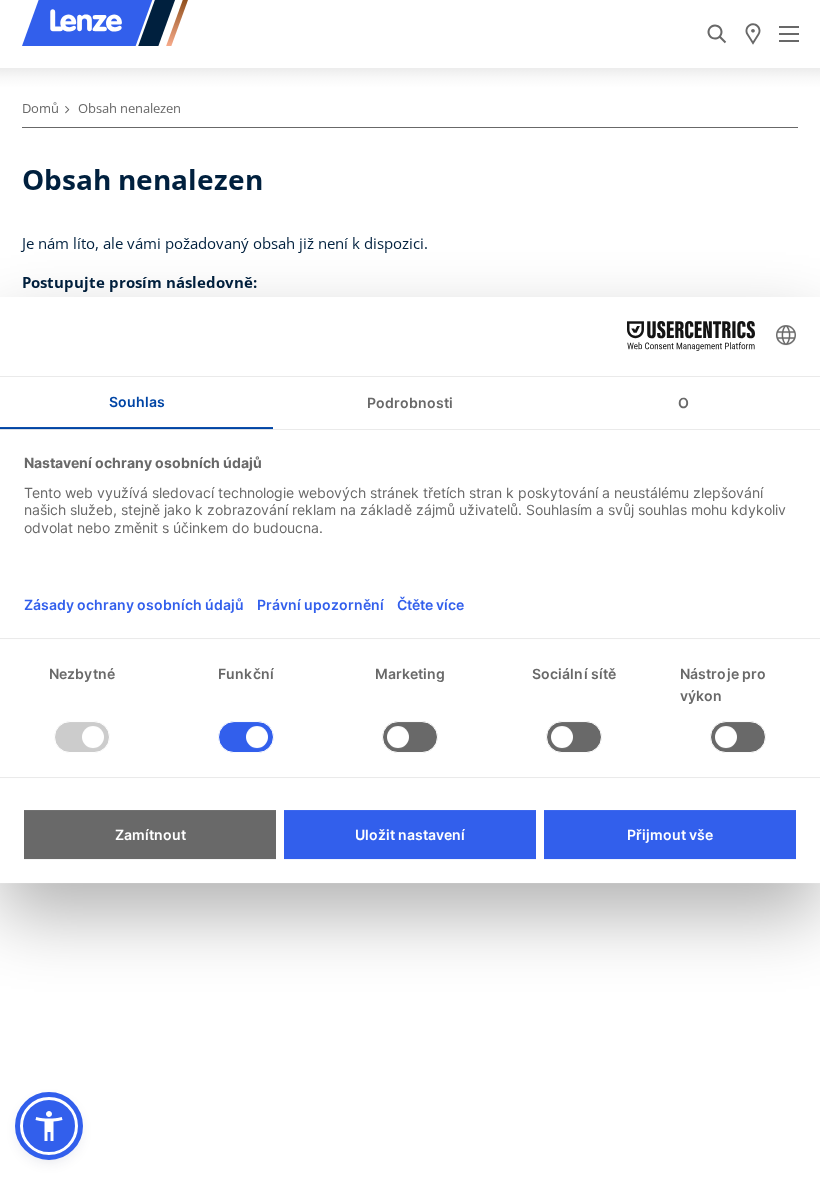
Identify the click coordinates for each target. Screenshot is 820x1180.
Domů (40, 108)
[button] (49, 1126)
